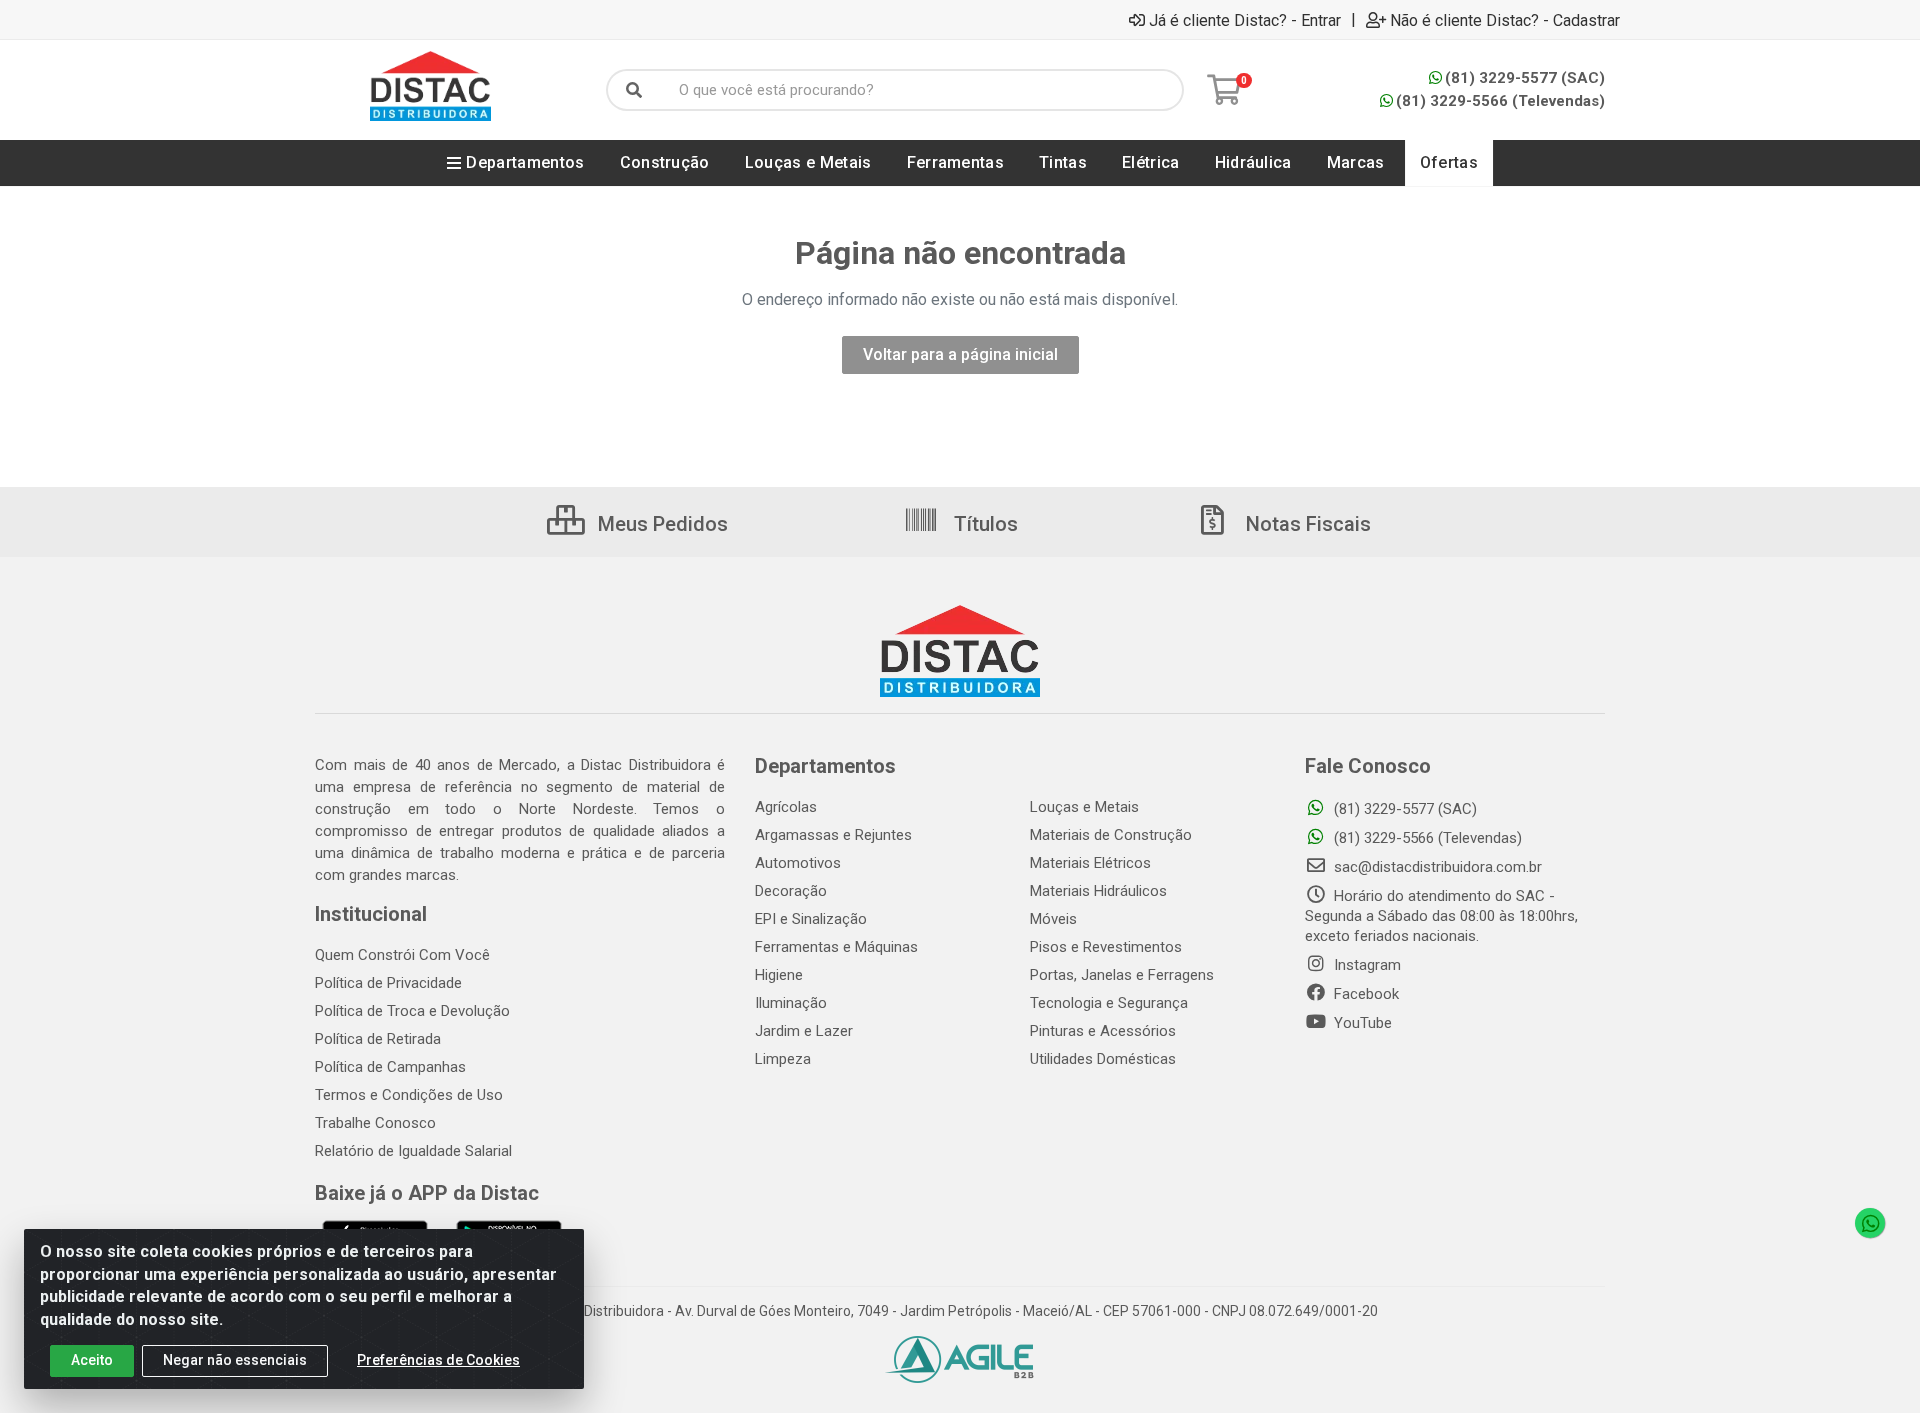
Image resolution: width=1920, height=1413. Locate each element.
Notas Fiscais (1306, 524)
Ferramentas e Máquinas (836, 947)
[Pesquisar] (634, 90)
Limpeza (783, 1059)
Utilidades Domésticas (1103, 1059)
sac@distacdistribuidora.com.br (1436, 867)
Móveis (1053, 919)
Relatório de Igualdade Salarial (413, 1151)
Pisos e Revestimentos (1106, 947)
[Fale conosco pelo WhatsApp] (1870, 1223)
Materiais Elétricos (1090, 863)
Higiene (779, 975)
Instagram (1365, 965)
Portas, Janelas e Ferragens (1122, 975)
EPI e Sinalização (811, 919)
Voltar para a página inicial (960, 354)
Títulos (983, 524)
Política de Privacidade (388, 983)
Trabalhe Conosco (375, 1123)
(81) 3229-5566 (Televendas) (1500, 101)
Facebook (1364, 994)
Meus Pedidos (660, 524)
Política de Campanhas (390, 1067)
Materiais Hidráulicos (1098, 891)
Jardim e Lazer (804, 1031)
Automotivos (798, 863)
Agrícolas (786, 807)
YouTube (1361, 1023)
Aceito (92, 1360)
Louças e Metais (1084, 807)
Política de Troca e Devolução (412, 1011)
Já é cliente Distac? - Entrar (1245, 20)
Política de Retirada (378, 1039)
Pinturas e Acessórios (1103, 1031)
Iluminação (791, 1003)
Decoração (791, 891)
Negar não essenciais (235, 1360)
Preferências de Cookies (438, 1360)
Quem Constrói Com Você (402, 955)
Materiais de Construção (1111, 835)
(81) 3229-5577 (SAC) (1525, 78)
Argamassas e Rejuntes (833, 835)
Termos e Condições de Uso (409, 1095)
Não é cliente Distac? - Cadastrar (1505, 20)
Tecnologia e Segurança (1109, 1003)
